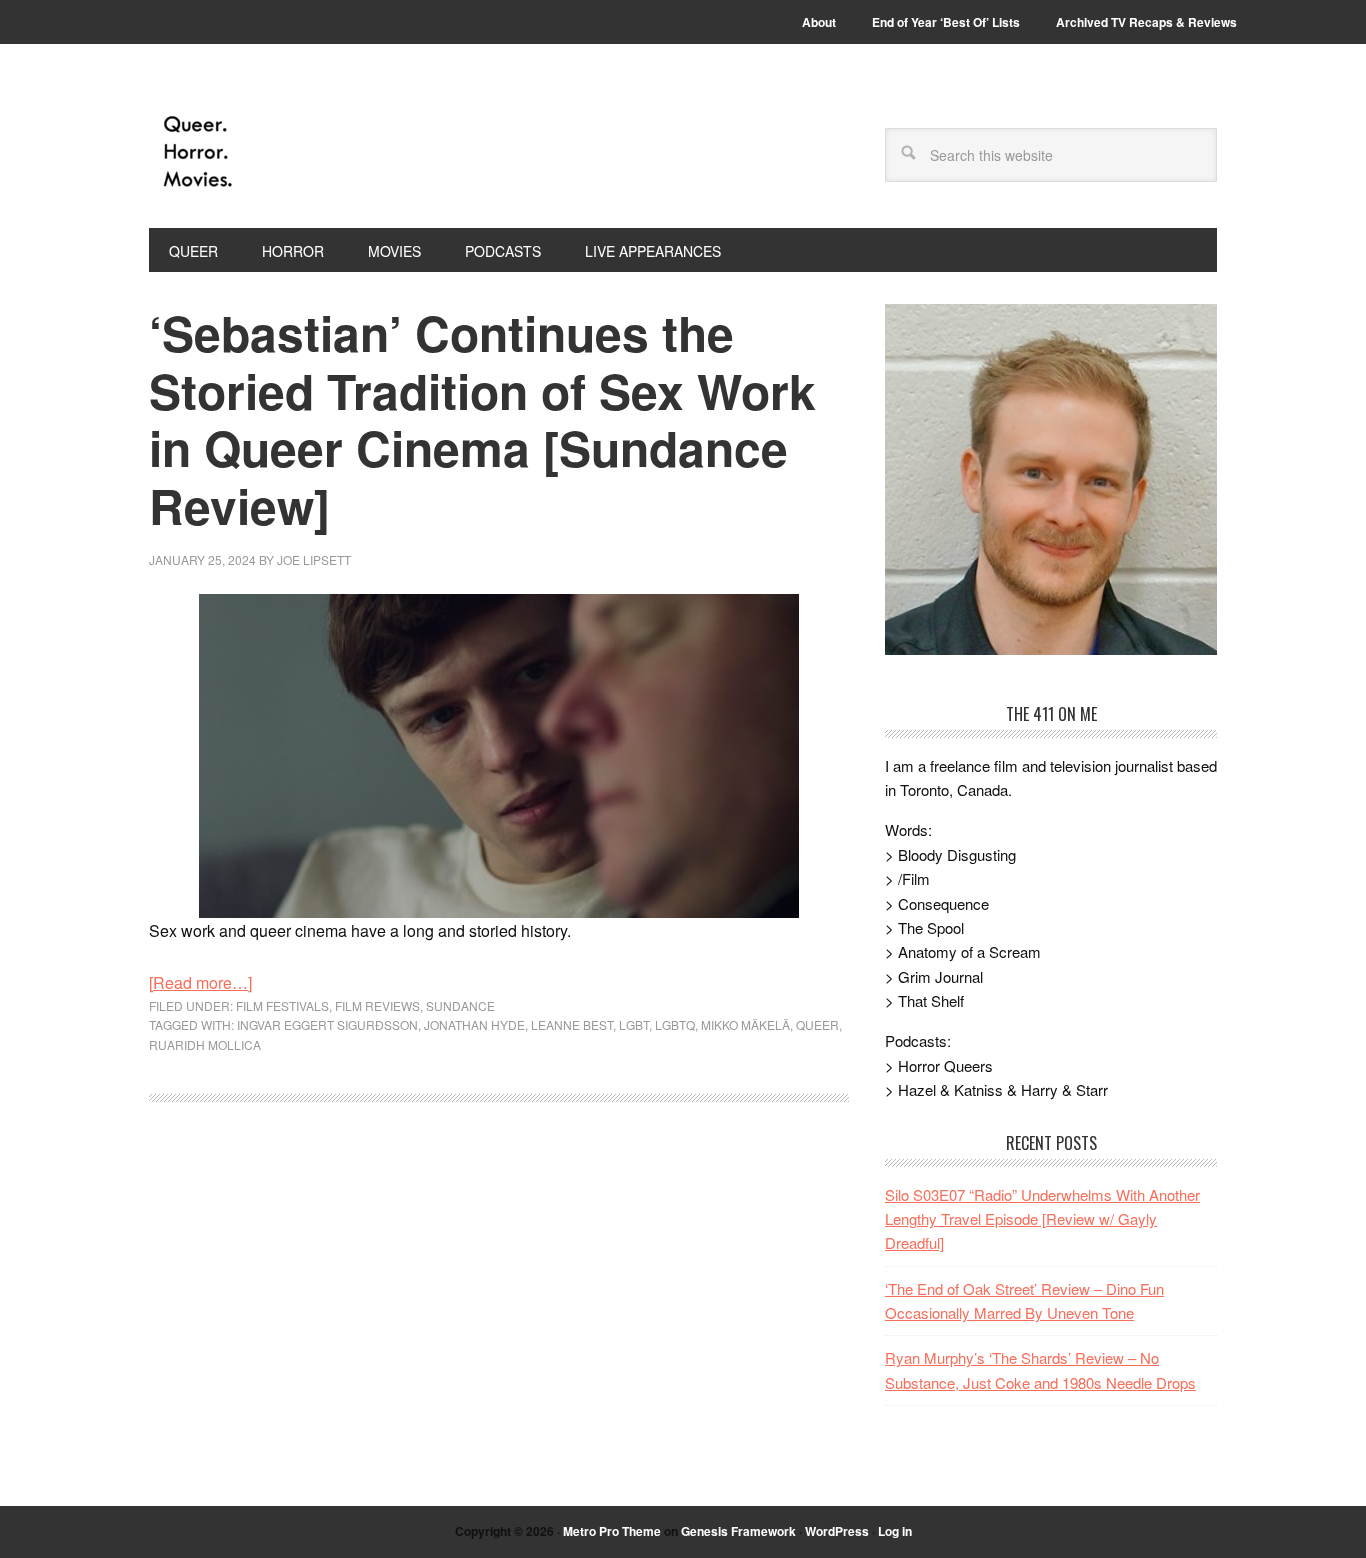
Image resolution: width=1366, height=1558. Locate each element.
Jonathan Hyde (474, 1024)
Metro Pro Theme (612, 1531)
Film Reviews (377, 1005)
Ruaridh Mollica (205, 1044)
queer (817, 1024)
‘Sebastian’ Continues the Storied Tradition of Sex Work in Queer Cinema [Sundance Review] (482, 419)
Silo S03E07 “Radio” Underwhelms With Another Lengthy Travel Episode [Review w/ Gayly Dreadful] (1042, 1219)
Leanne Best (572, 1024)
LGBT (634, 1024)
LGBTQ (675, 1024)
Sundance (460, 1005)
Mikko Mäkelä (745, 1024)
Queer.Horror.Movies (284, 152)
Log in (895, 1531)
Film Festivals (282, 1005)
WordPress (837, 1531)
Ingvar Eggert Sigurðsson (327, 1024)
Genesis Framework (738, 1531)
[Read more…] (200, 982)
